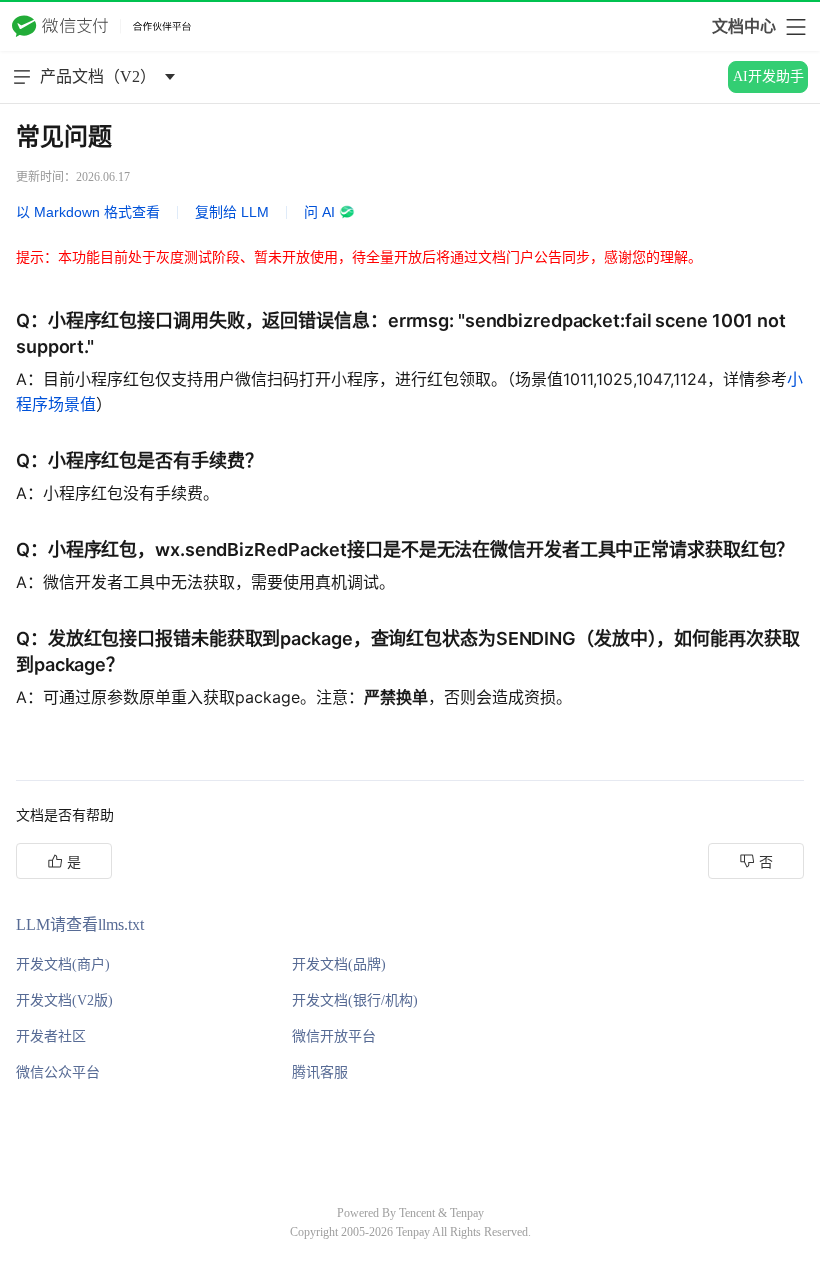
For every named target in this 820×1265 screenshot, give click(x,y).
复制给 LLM (232, 212)
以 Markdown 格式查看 (88, 212)
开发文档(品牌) (339, 964)
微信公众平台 (58, 1072)
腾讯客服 (320, 1072)
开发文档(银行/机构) (355, 1000)
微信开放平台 (334, 1036)
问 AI (319, 212)
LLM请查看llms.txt (80, 924)
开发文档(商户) (63, 964)
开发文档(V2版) (64, 1000)
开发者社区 (51, 1036)
